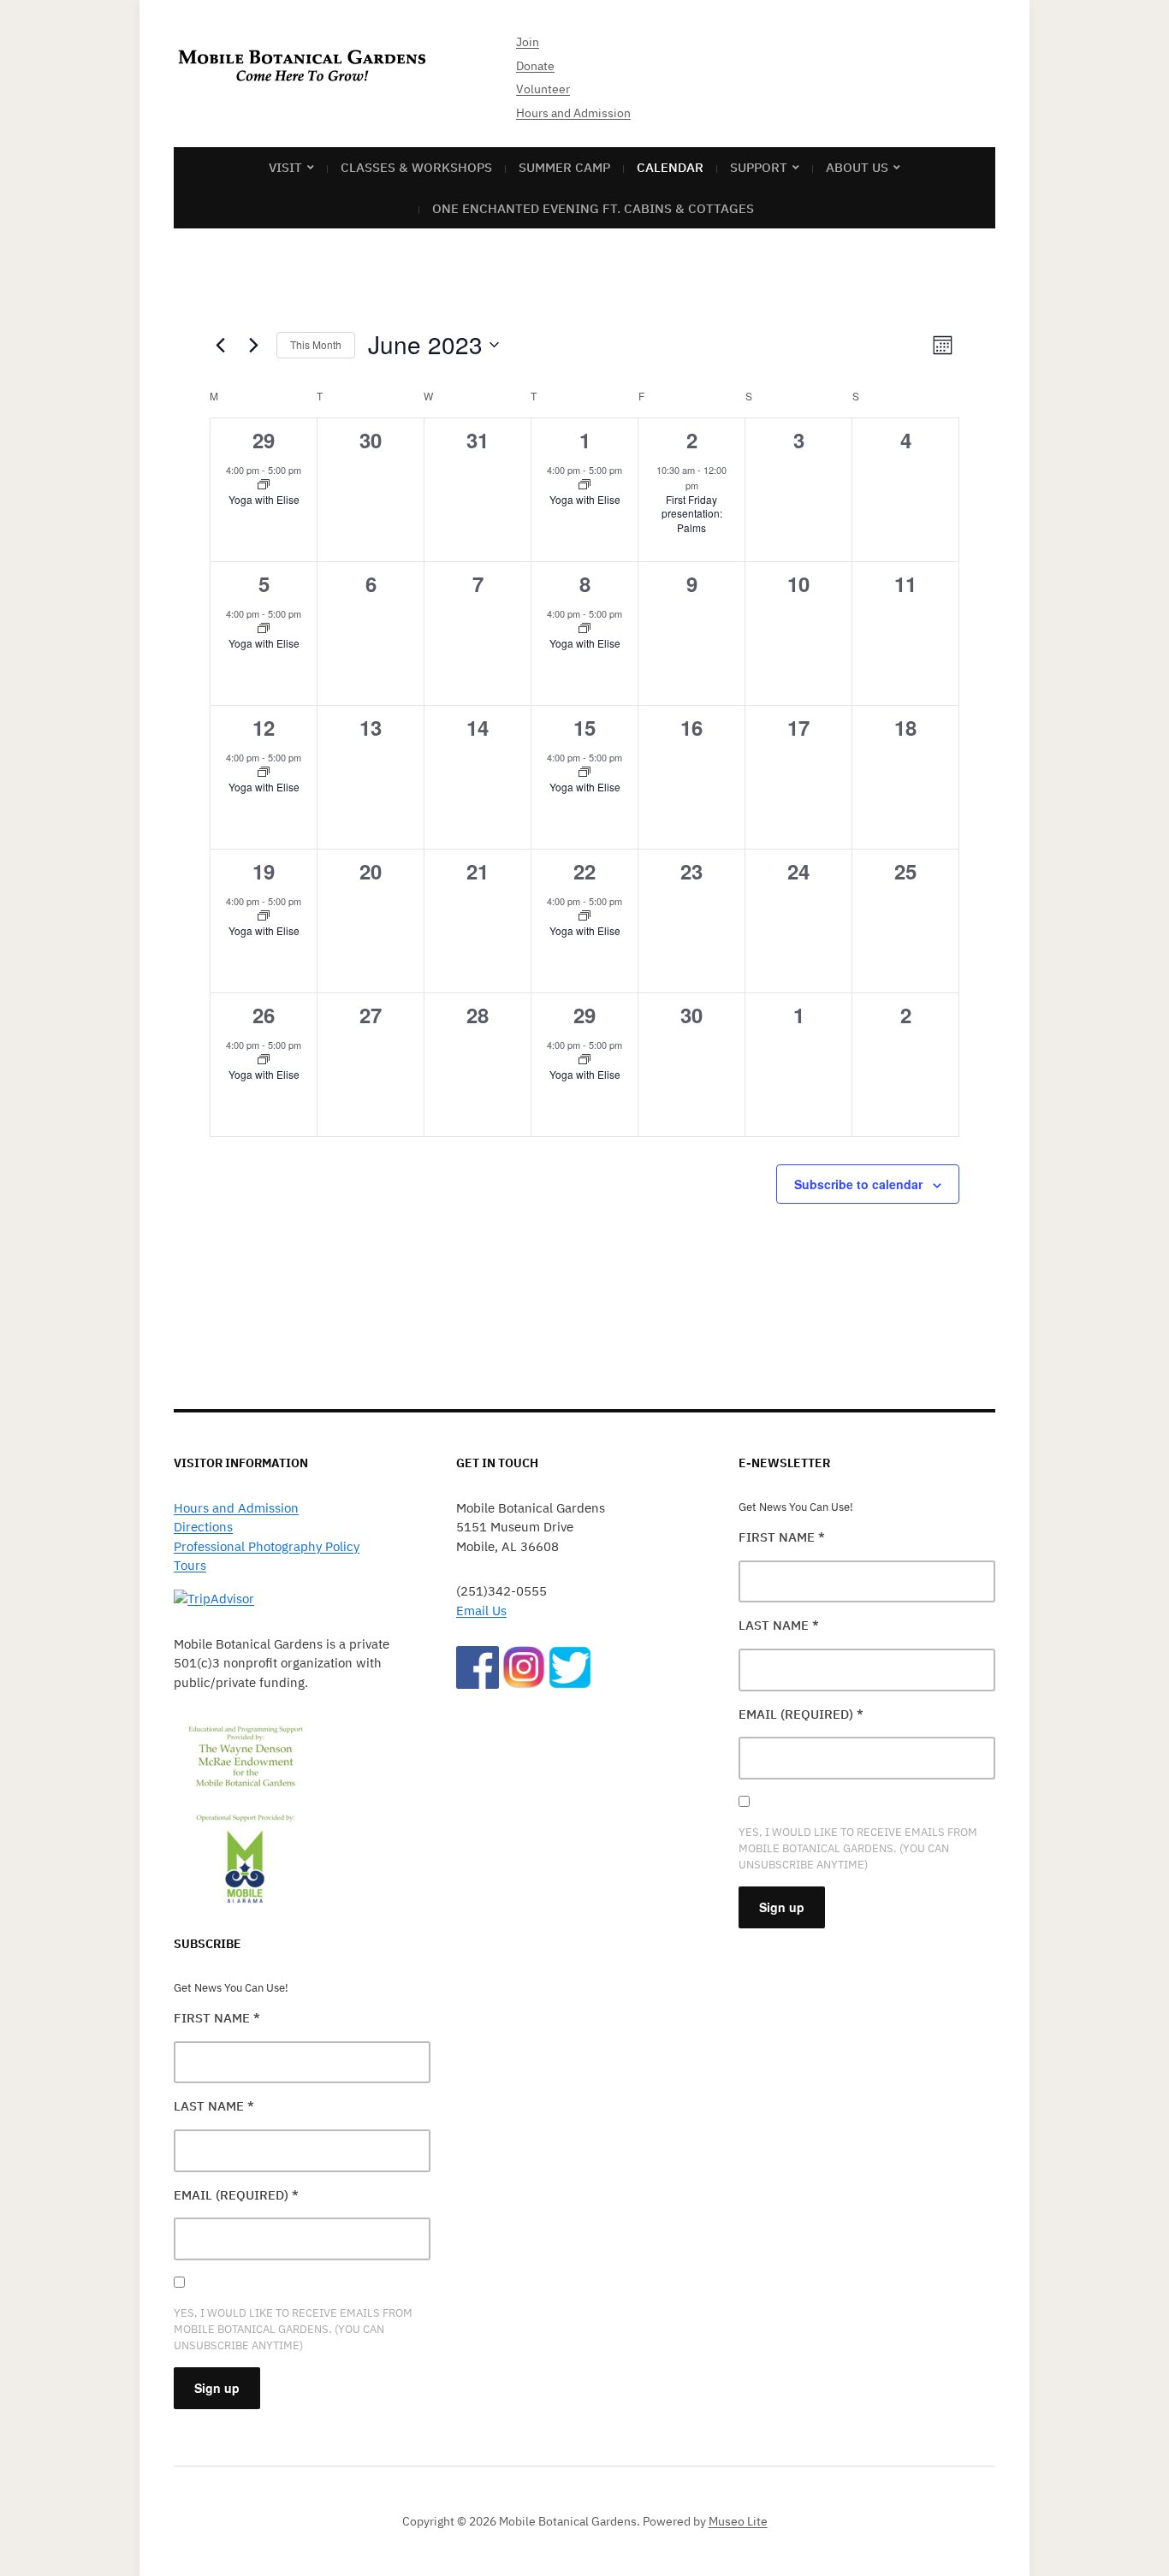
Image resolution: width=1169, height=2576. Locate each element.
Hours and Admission (573, 113)
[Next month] (253, 345)
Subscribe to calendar (858, 1184)
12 (264, 727)
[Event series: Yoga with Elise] (264, 485)
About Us (857, 167)
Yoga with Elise (264, 499)
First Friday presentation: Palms (692, 513)
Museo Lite (738, 2521)
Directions (203, 1527)
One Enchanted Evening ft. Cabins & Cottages (593, 208)
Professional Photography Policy (267, 1546)
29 (264, 440)
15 (584, 727)
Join (528, 42)
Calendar (670, 167)
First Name (217, 2018)
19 (264, 871)
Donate (535, 66)
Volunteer (543, 89)
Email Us (481, 1611)
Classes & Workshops (416, 167)
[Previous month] (220, 345)
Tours (190, 1565)
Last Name (214, 2106)
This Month (316, 344)
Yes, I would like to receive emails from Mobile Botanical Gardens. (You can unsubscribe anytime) (293, 2329)
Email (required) (236, 2195)
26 (264, 1015)
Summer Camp (564, 167)
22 (584, 871)
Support (759, 167)
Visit (285, 167)
